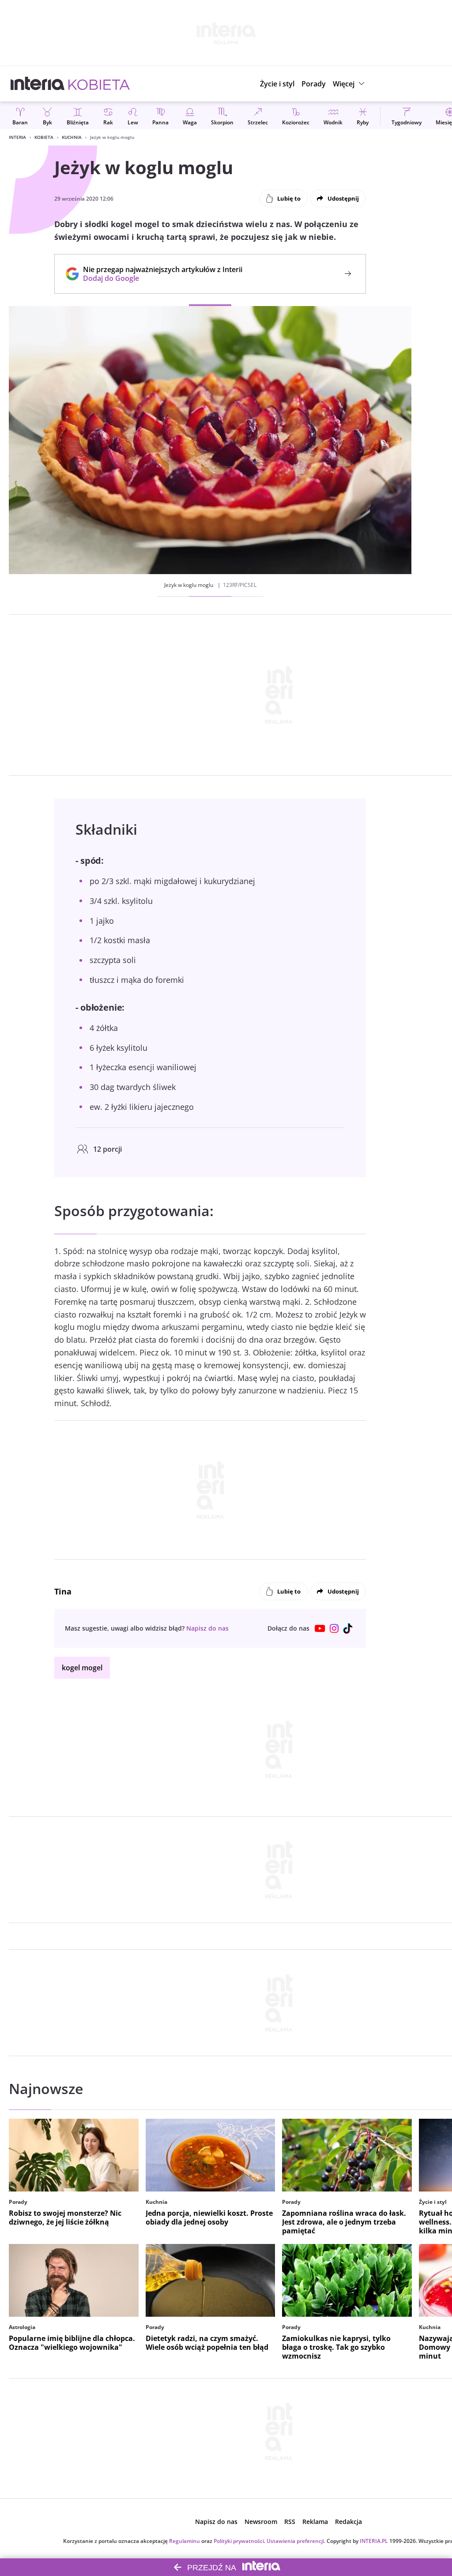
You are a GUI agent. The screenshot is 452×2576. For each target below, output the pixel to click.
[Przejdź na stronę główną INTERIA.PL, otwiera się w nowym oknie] (38, 84)
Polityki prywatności (239, 2541)
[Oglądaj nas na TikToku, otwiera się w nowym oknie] (348, 1628)
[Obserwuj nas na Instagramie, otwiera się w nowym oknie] (334, 1628)
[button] (350, 84)
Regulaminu (185, 2541)
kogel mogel (82, 1668)
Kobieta (44, 137)
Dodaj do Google (158, 278)
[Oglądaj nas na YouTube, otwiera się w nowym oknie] (320, 1628)
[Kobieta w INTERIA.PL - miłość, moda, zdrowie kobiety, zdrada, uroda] (99, 84)
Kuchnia (72, 137)
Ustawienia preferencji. (296, 2541)
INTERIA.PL (374, 2541)
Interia (17, 137)
